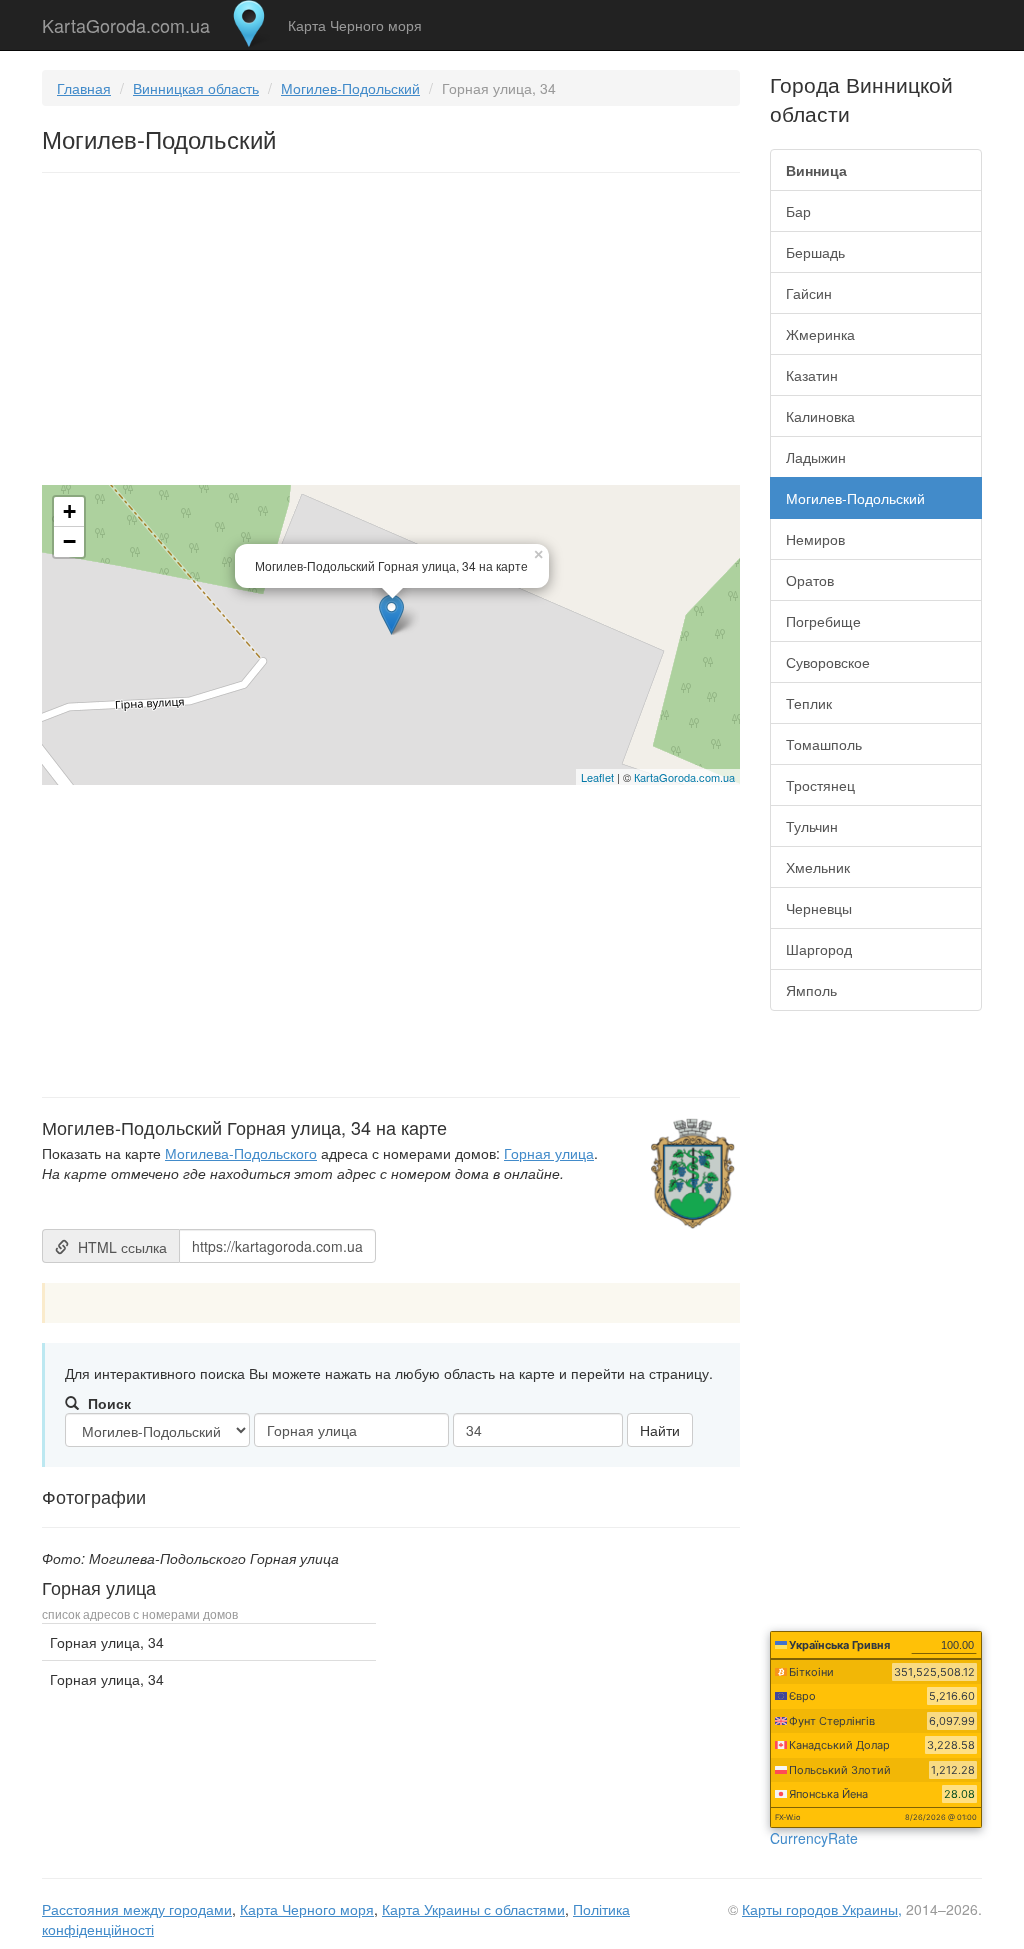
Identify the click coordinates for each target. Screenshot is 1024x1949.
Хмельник (818, 867)
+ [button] (69, 511)
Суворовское (828, 662)
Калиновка (820, 416)
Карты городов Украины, (822, 1909)
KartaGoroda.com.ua (126, 21)
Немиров (815, 539)
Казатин (812, 375)
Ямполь (811, 990)
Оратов (810, 580)
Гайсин (809, 293)
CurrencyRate (814, 1838)
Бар (798, 211)
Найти (660, 1430)
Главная (84, 88)
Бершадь (815, 252)
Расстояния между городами (137, 1909)
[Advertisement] (391, 333)
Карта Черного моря (355, 25)
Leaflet (597, 777)
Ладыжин (816, 457)
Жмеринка (820, 334)
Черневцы (819, 908)
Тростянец (820, 785)
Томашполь (824, 744)
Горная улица (549, 1153)
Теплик (809, 703)
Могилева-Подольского (241, 1153)
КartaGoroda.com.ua (684, 777)
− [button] (69, 541)
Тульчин (812, 826)
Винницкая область (196, 88)
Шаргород (819, 949)
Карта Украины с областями (473, 1909)
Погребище (823, 621)
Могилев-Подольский (350, 88)
